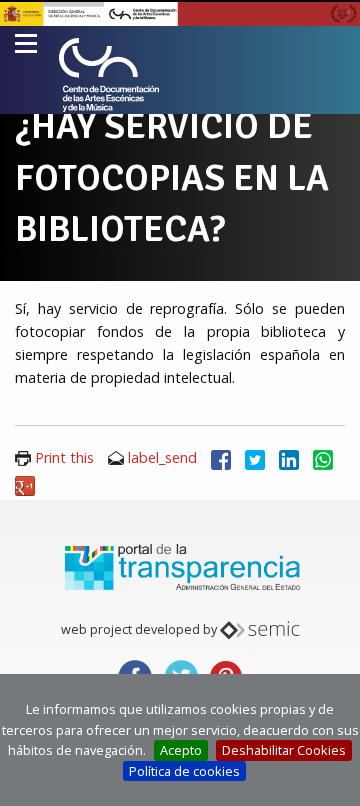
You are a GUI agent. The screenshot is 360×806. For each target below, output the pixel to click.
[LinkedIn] (289, 457)
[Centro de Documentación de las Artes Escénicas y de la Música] (109, 75)
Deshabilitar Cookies (284, 750)
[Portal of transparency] (180, 566)
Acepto (181, 750)
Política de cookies (184, 771)
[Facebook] (221, 457)
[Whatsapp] (323, 457)
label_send (162, 457)
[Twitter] (255, 457)
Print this (64, 457)
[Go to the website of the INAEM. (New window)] (180, 12)
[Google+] (25, 484)
